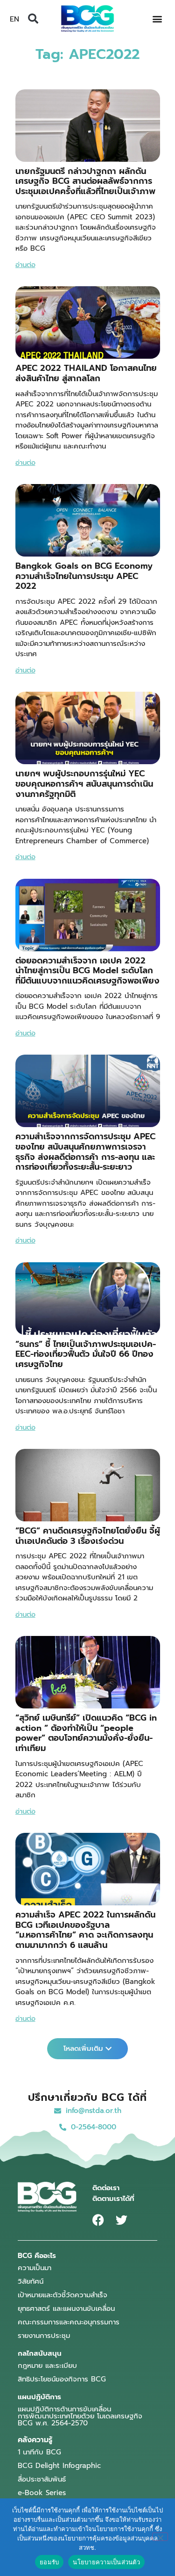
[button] (33, 19)
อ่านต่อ (25, 265)
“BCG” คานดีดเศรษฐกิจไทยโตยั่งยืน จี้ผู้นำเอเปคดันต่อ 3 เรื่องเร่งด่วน (88, 1536)
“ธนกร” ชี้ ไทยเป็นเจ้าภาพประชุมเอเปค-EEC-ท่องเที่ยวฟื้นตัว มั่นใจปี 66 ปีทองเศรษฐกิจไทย (86, 1354)
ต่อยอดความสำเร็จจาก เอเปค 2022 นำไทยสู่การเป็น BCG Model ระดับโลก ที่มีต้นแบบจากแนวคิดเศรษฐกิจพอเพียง (87, 971)
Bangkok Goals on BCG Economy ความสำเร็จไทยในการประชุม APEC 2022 (84, 576)
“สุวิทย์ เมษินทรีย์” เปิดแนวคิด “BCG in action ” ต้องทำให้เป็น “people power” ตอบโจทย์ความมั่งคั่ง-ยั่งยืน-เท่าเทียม (86, 1733)
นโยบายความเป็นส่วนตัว (106, 2562)
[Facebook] (98, 2220)
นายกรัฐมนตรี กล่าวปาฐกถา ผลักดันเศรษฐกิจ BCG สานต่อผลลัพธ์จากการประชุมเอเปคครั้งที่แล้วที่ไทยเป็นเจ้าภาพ (85, 181)
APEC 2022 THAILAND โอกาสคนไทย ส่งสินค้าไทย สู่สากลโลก (86, 373)
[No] (160, 2537)
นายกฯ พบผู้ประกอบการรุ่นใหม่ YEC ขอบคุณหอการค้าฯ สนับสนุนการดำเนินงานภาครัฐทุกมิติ (84, 784)
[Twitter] (122, 2220)
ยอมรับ (49, 2562)
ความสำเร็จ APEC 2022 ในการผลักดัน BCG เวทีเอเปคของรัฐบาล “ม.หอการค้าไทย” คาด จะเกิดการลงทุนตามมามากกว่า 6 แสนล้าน (85, 1930)
